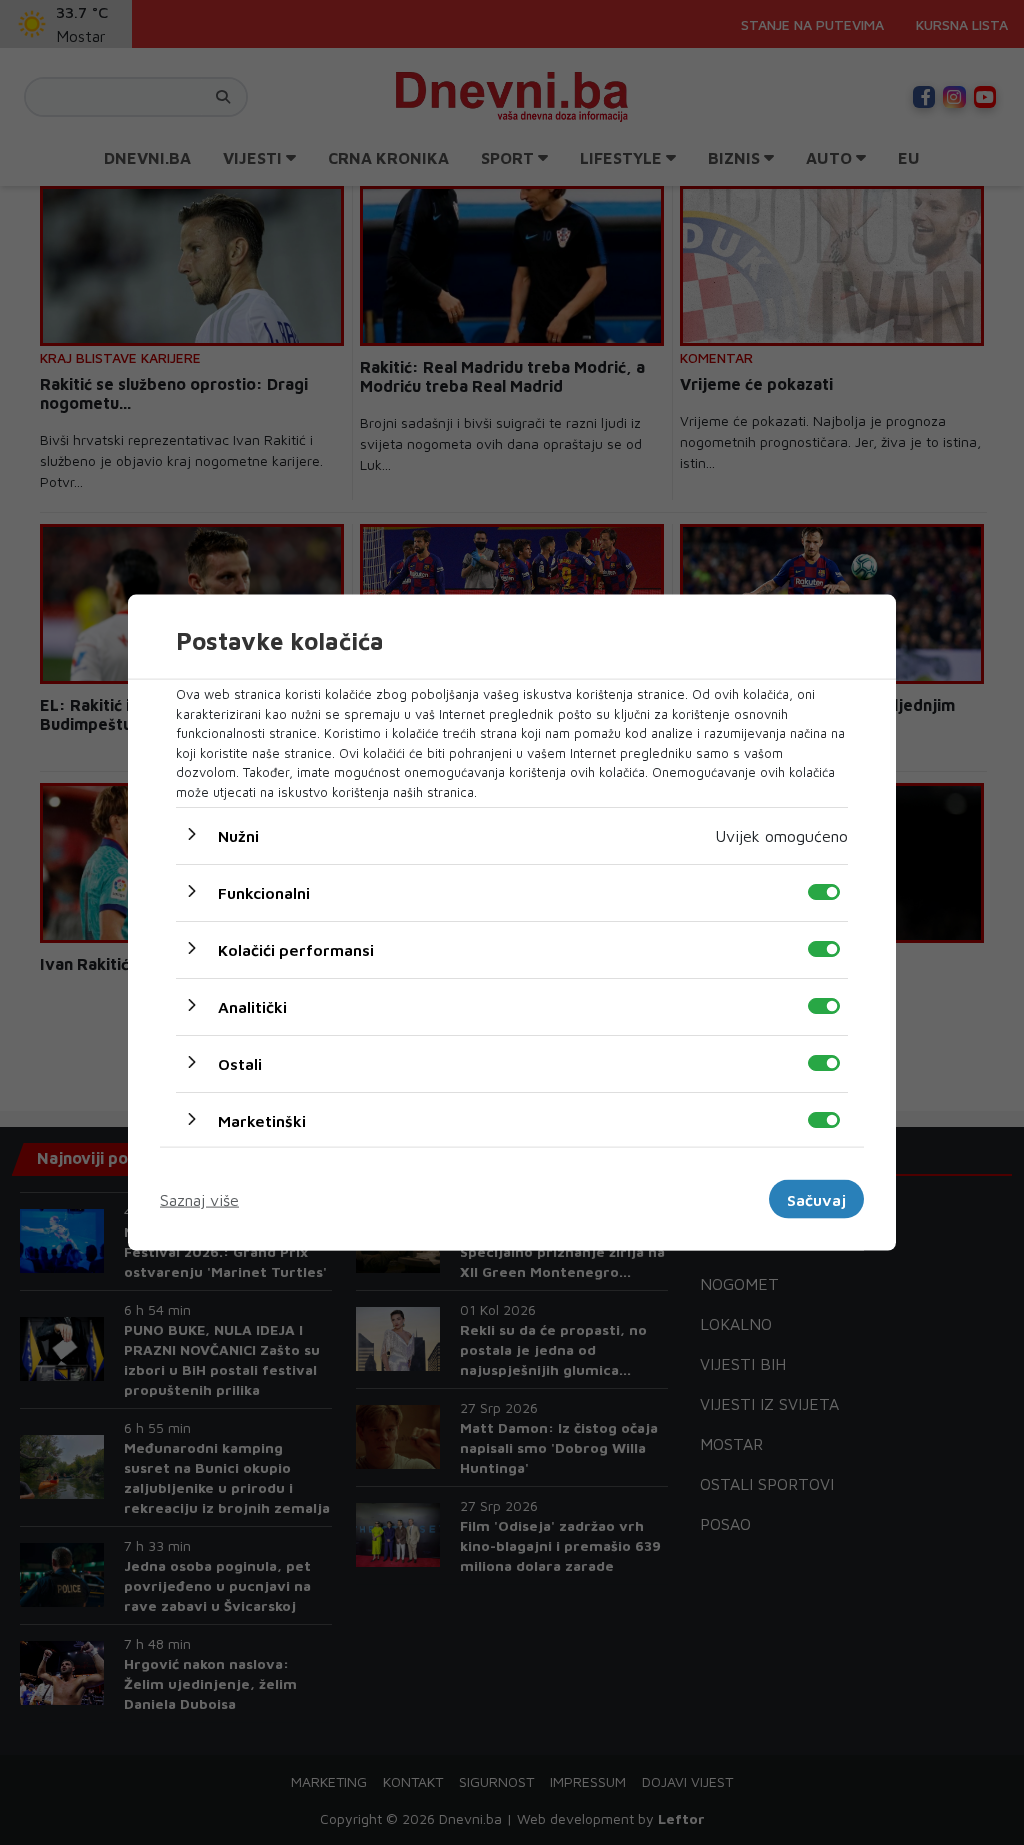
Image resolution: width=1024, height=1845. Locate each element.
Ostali (240, 1064)
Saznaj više (199, 1199)
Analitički (252, 1007)
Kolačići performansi (296, 950)
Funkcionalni (264, 893)
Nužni (238, 836)
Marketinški (262, 1121)
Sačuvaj (816, 1199)
